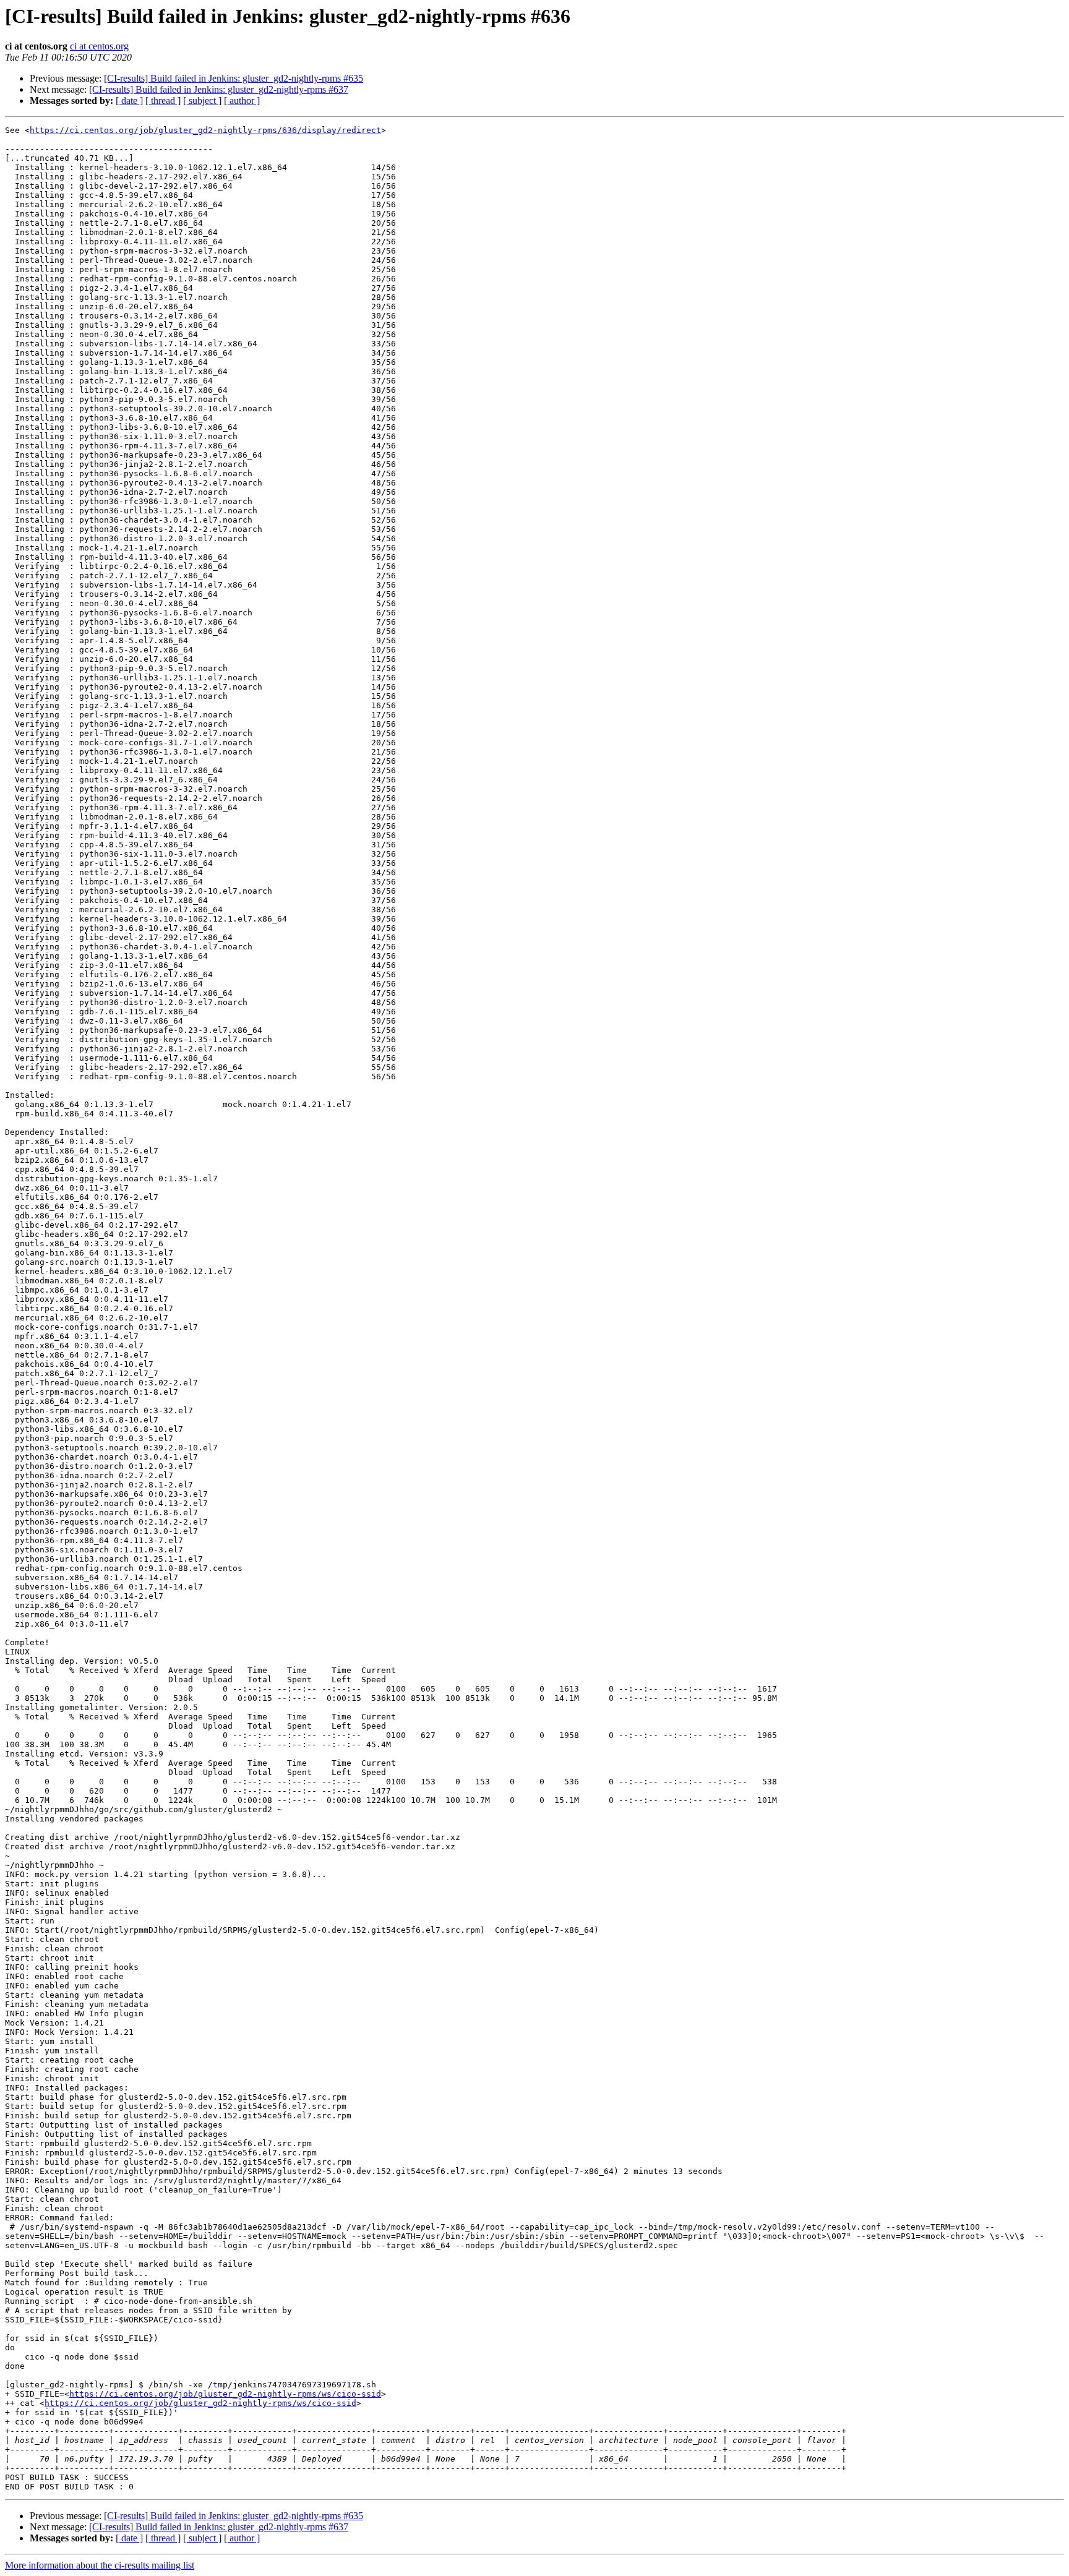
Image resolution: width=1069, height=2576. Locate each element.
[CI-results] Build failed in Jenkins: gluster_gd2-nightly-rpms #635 (234, 78)
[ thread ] (163, 101)
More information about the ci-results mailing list (100, 2565)
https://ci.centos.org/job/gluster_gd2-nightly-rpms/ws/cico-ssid (225, 2394)
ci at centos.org (99, 46)
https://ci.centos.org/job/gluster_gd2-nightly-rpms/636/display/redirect (205, 130)
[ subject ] (202, 101)
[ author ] (242, 101)
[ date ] (129, 101)
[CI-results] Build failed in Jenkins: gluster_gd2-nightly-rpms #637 (219, 89)
